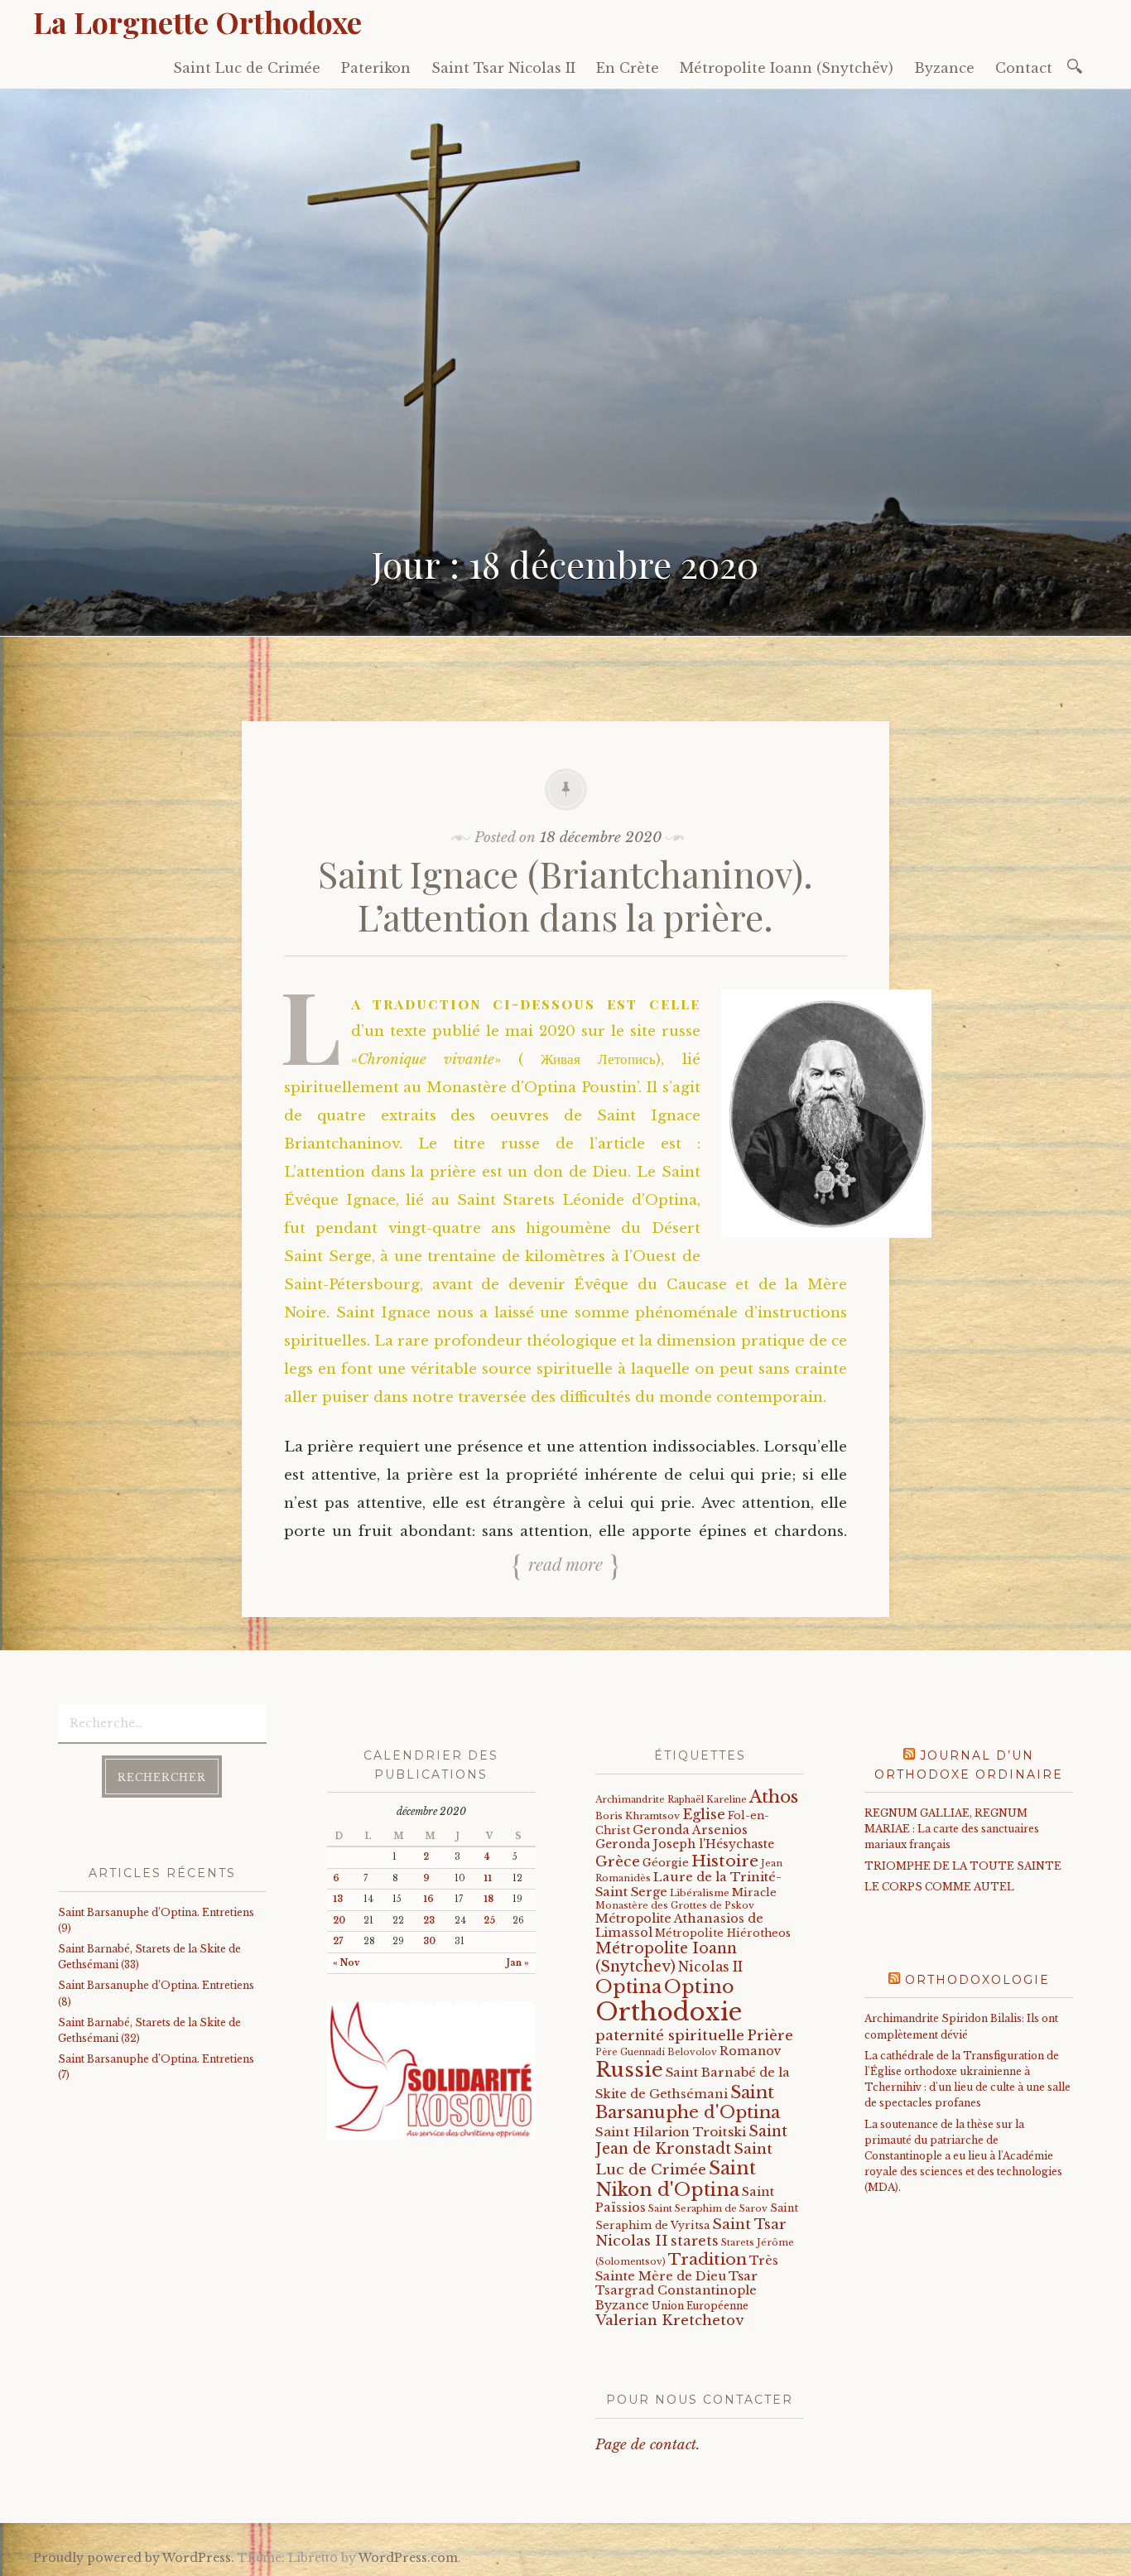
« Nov (346, 1963)
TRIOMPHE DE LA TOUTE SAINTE (963, 1866)
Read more (565, 1563)
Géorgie (666, 1863)
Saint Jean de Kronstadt (691, 2140)
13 (338, 1899)
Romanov (751, 2051)
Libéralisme (700, 1893)
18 (488, 1899)
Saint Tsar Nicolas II (503, 68)
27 (338, 1941)
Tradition (707, 2259)
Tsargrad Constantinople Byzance (676, 2297)
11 (488, 1878)
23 (429, 1921)
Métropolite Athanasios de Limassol (679, 1926)
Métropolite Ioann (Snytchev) (666, 1957)
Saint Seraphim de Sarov (708, 2208)
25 (489, 1921)
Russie (629, 2070)
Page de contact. (647, 2445)
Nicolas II (710, 1967)
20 (339, 1921)
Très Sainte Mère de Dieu (687, 2268)
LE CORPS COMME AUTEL (939, 1887)
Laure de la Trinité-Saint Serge (688, 1885)
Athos (774, 1796)
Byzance (944, 68)
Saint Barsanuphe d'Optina (688, 2102)
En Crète (628, 68)
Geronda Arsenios (690, 1830)
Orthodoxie (669, 2012)
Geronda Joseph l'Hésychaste (685, 1844)
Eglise (704, 1815)
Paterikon (376, 68)
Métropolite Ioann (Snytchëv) (787, 68)
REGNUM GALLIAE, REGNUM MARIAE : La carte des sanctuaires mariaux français (952, 1829)
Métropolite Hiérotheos (723, 1933)
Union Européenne (700, 2306)
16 (428, 1899)
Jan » (518, 1963)
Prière (770, 2036)
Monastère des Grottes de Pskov (675, 1905)
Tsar (743, 2276)
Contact (1024, 68)
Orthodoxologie (977, 1980)
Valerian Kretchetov (669, 2321)
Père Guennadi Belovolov (656, 2052)
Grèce (618, 1861)
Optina (628, 1986)
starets (695, 2241)
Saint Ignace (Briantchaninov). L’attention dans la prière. (565, 895)
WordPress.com (408, 2558)
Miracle (754, 1892)
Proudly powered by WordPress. (134, 2558)
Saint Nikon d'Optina (676, 2179)
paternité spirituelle (670, 2035)
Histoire (725, 1861)
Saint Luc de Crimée (247, 68)
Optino (699, 1986)
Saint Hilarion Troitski (671, 2132)
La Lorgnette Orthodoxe (197, 22)
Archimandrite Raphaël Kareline (671, 1799)
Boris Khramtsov (638, 1816)
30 (429, 1941)
